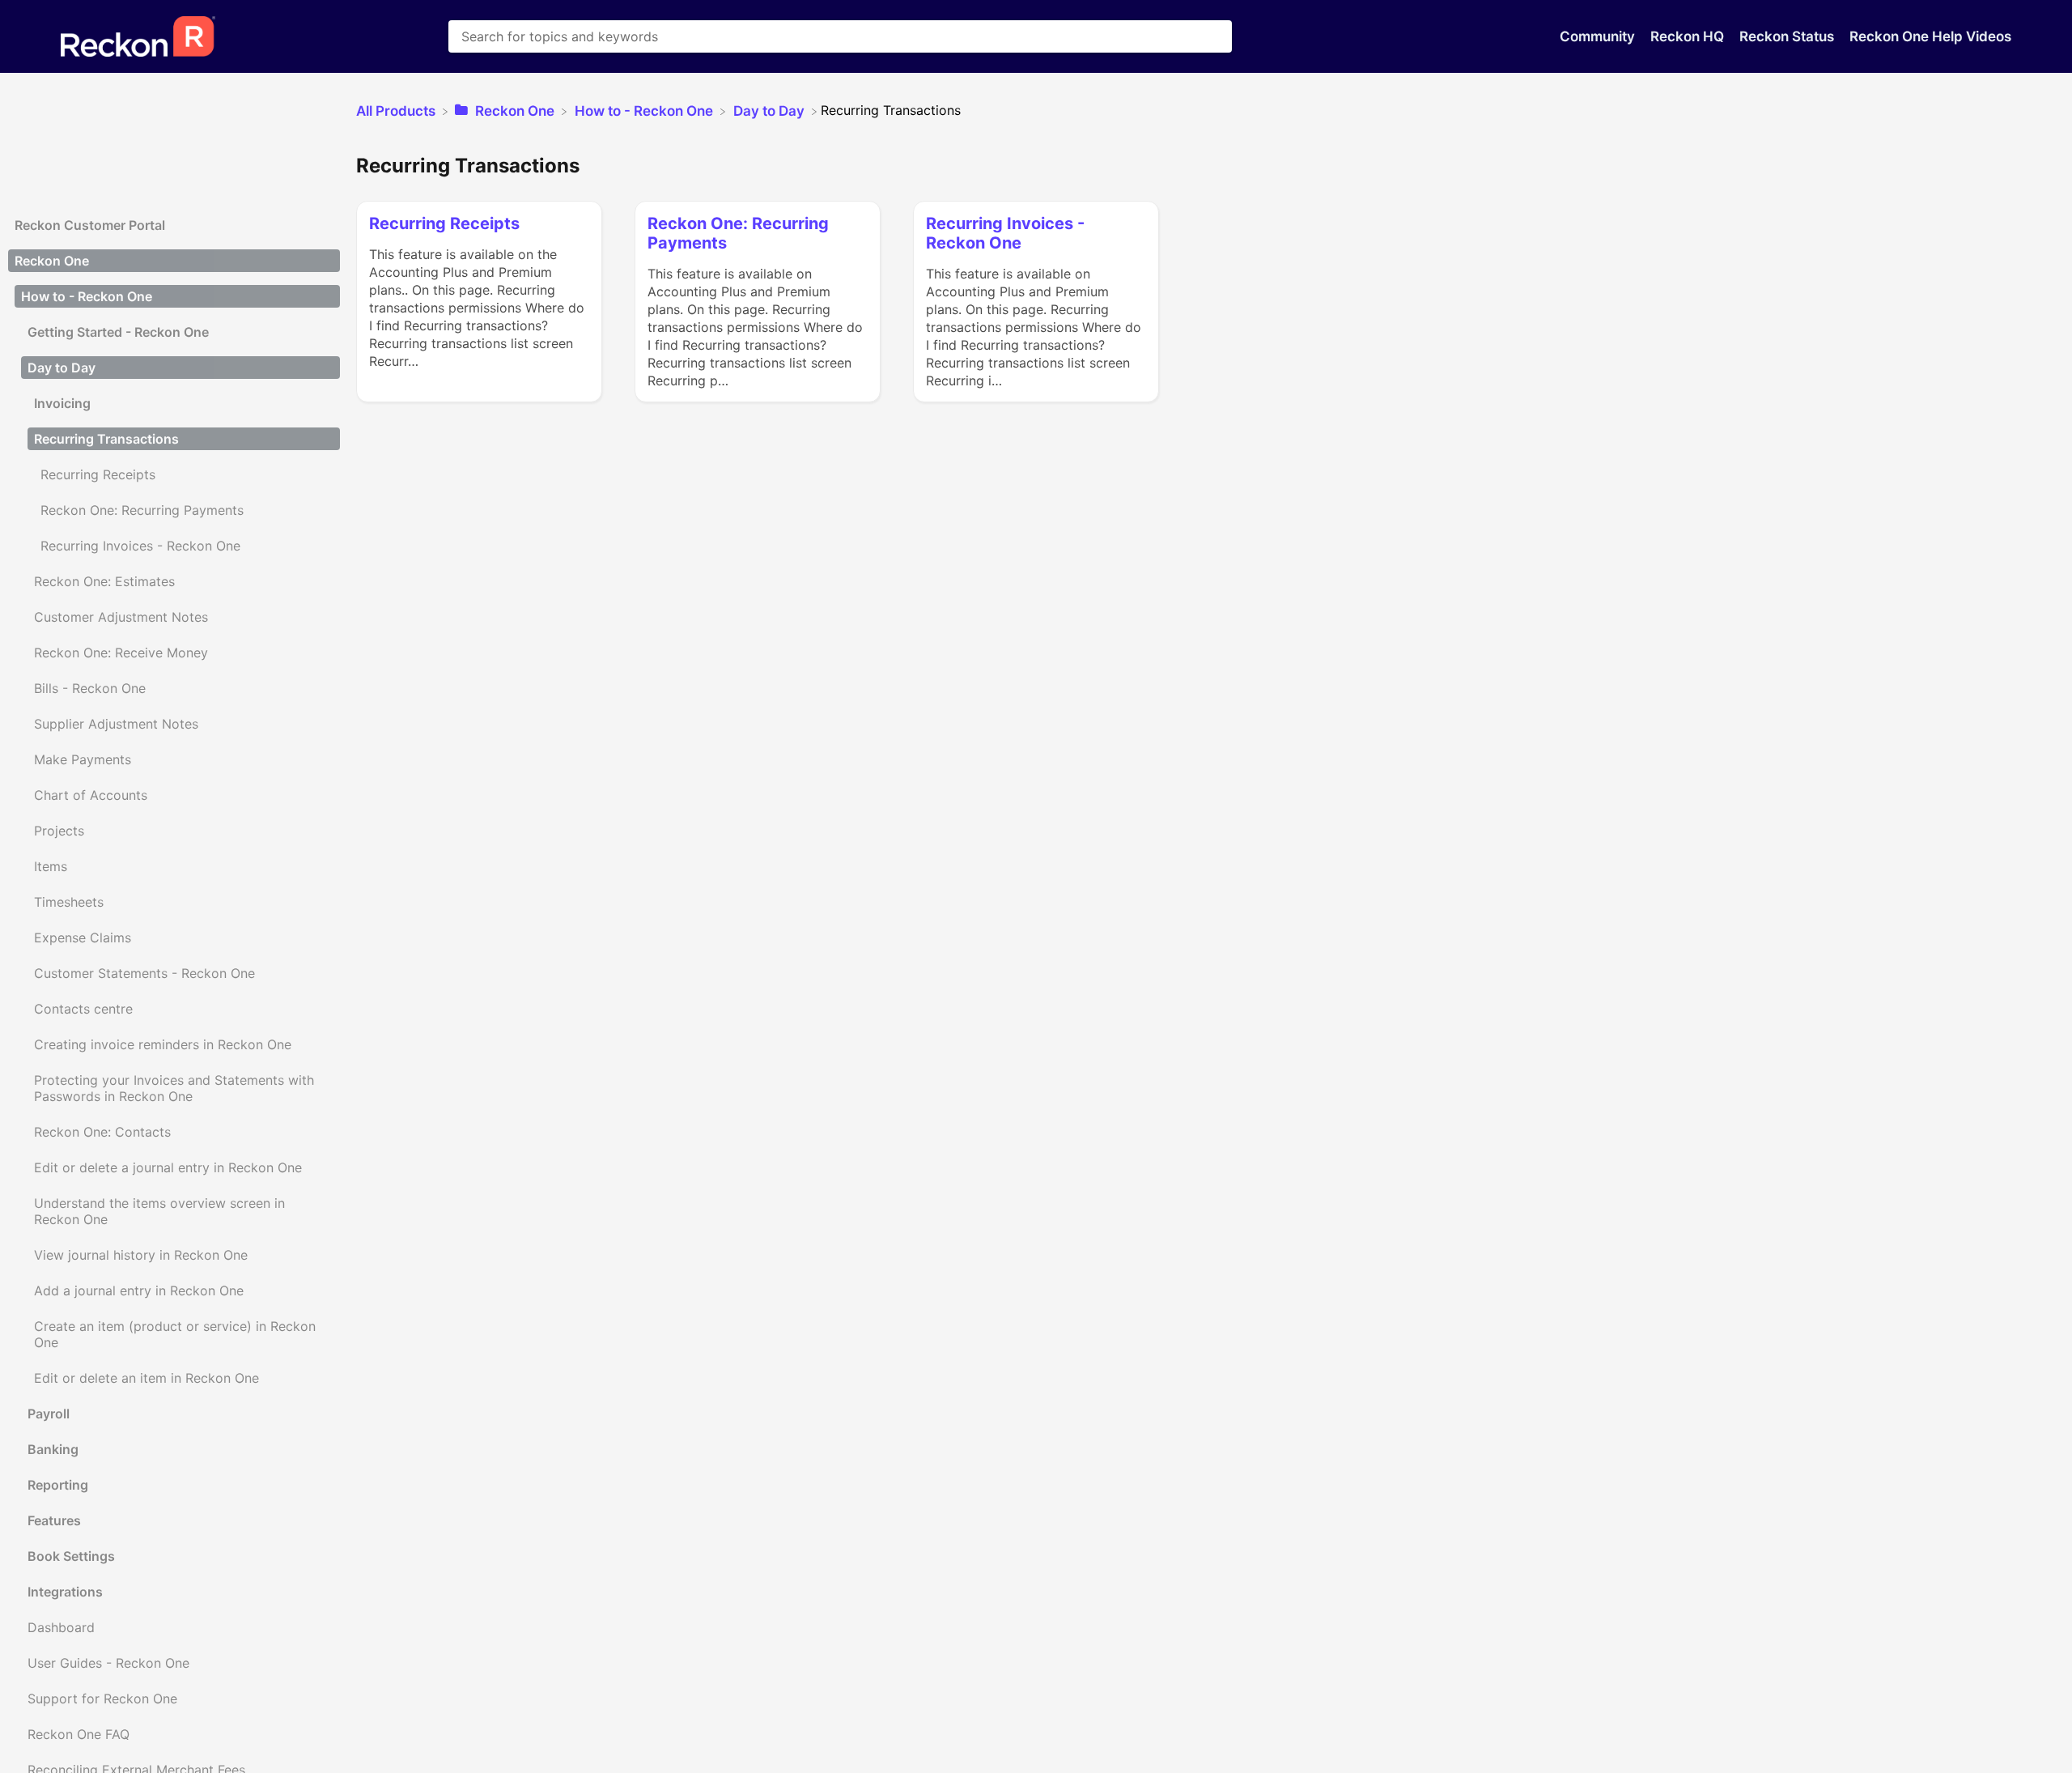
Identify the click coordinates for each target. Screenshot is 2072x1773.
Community (1599, 36)
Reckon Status (1788, 36)
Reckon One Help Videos (1930, 36)
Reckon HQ (1689, 36)
